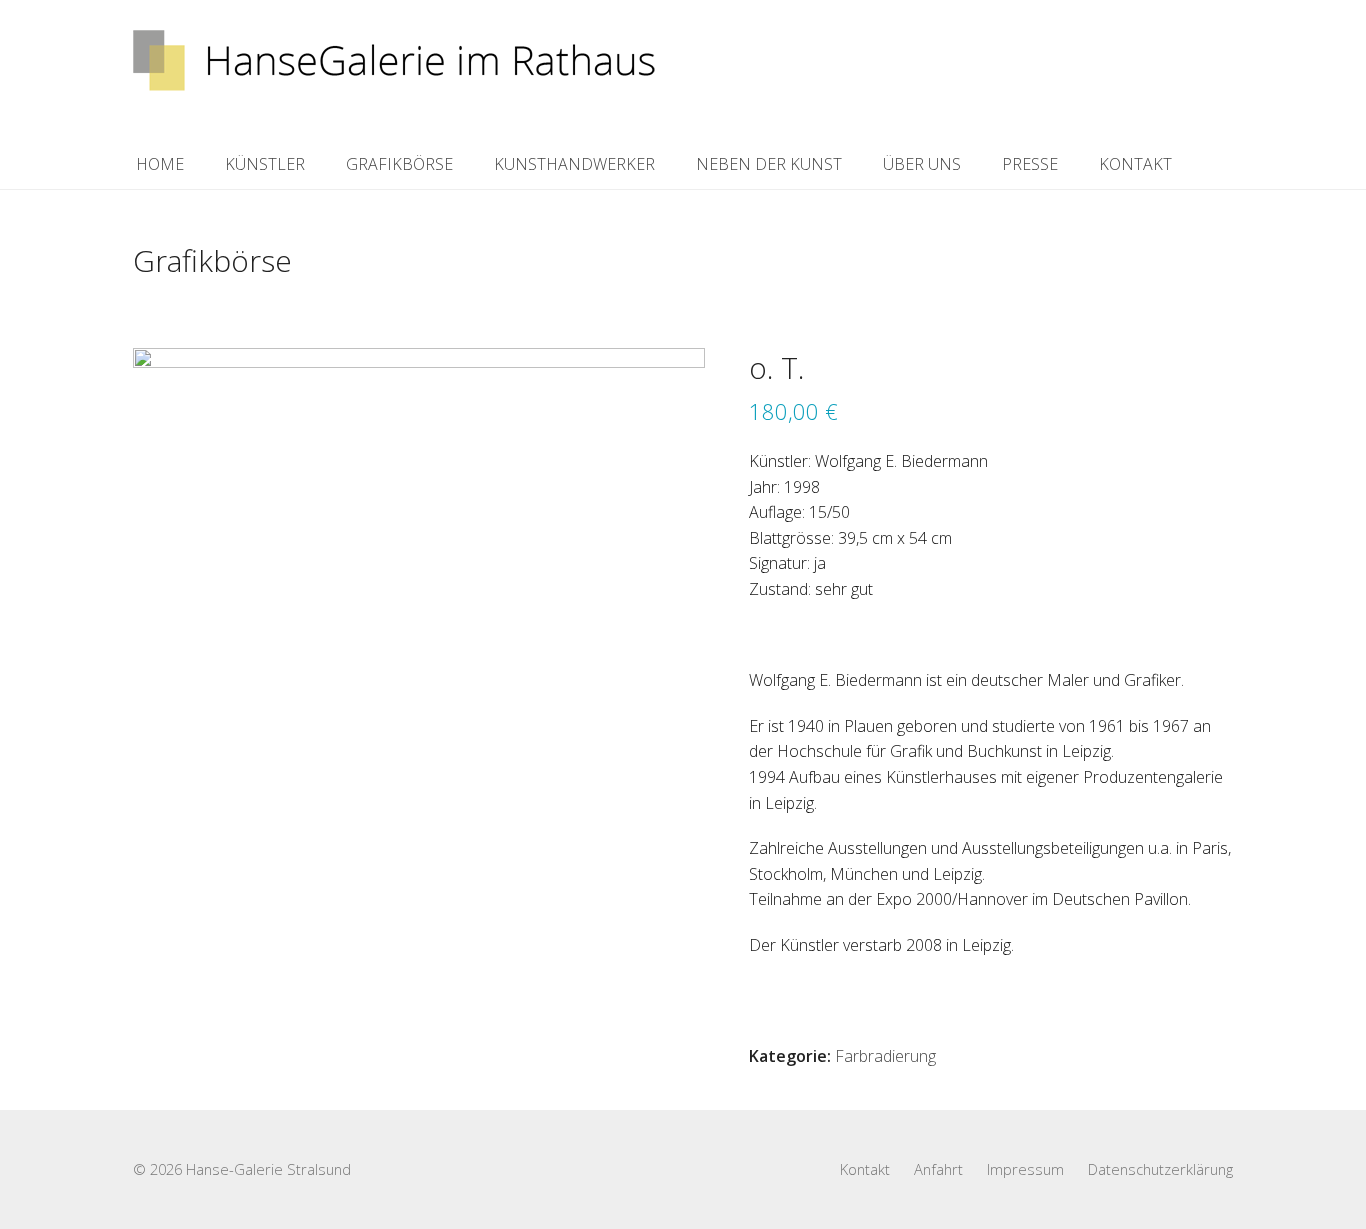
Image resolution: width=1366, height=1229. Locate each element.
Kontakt (865, 1169)
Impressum (1025, 1169)
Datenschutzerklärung (1160, 1169)
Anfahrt (938, 1169)
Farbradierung (885, 1056)
